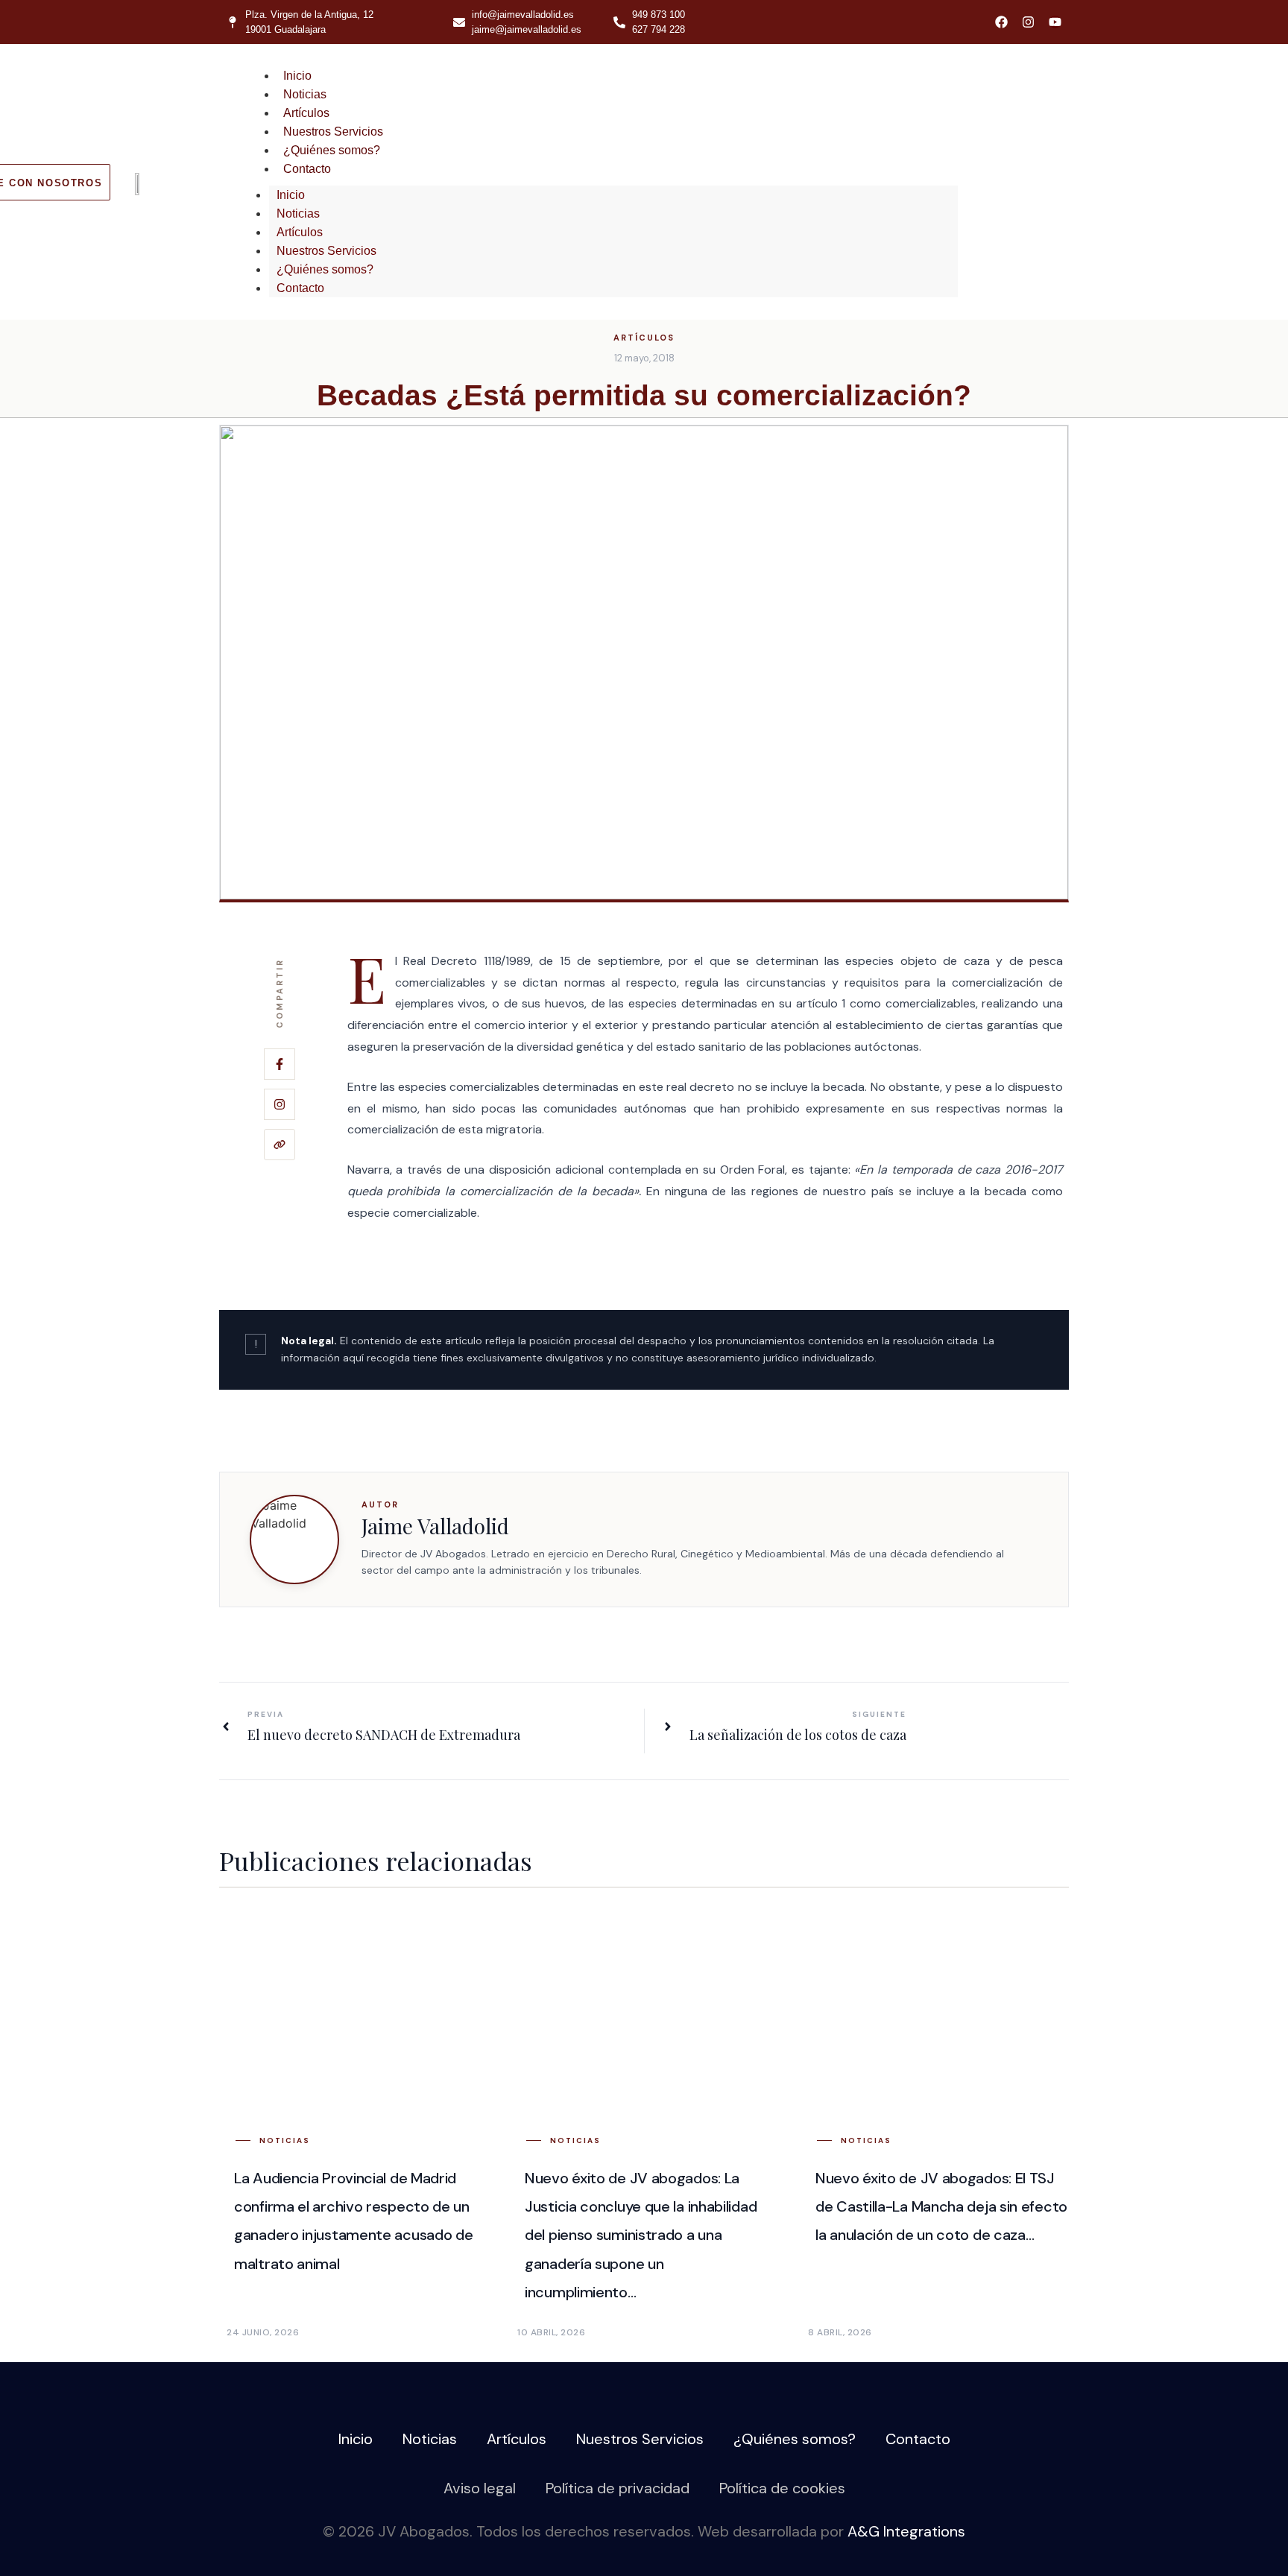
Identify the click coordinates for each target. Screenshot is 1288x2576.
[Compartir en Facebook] (280, 1064)
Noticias (305, 94)
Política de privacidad (618, 2488)
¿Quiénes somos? (332, 150)
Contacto (307, 169)
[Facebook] (1001, 22)
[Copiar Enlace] (280, 1145)
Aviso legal (480, 2488)
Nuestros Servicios (333, 132)
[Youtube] (1055, 22)
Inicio (297, 76)
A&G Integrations (906, 2531)
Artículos (306, 113)
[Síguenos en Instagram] (280, 1104)
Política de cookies (782, 2488)
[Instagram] (1028, 22)
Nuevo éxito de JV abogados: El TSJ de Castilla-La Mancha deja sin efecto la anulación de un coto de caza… (941, 2207)
